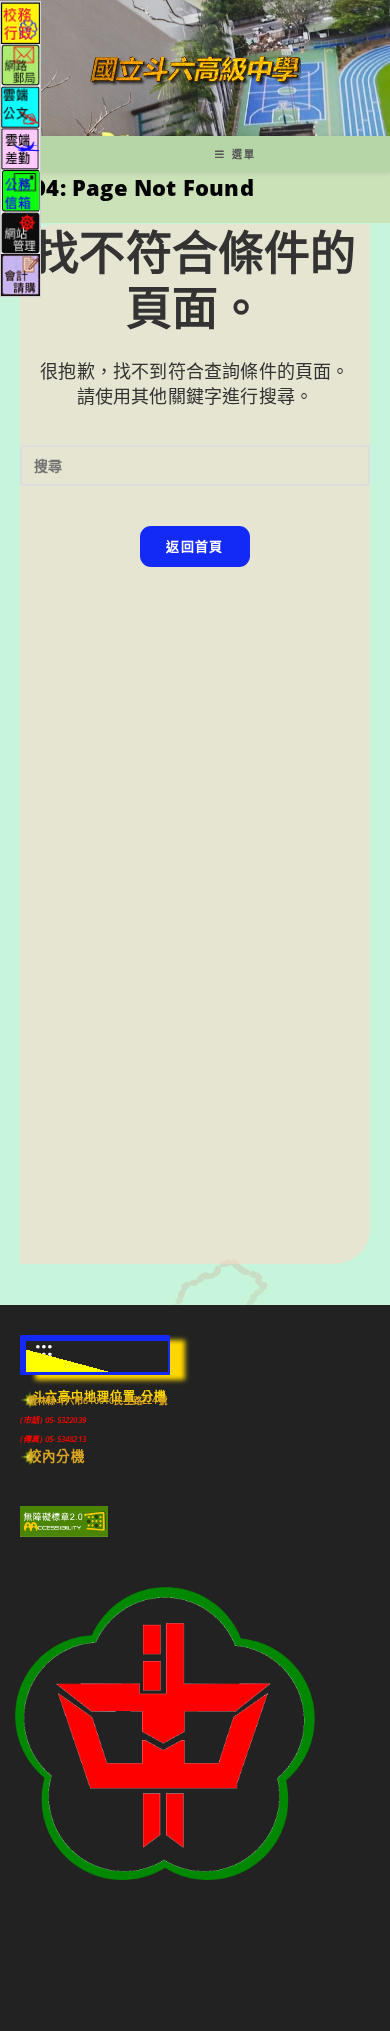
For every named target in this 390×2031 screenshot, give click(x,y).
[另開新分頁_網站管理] (20, 231)
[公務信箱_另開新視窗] (20, 189)
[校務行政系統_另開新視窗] (20, 21)
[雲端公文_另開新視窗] (20, 105)
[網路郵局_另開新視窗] (20, 63)
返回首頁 (194, 546)
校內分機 (56, 1456)
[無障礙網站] (64, 1520)
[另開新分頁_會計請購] (20, 273)
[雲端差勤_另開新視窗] (20, 147)
